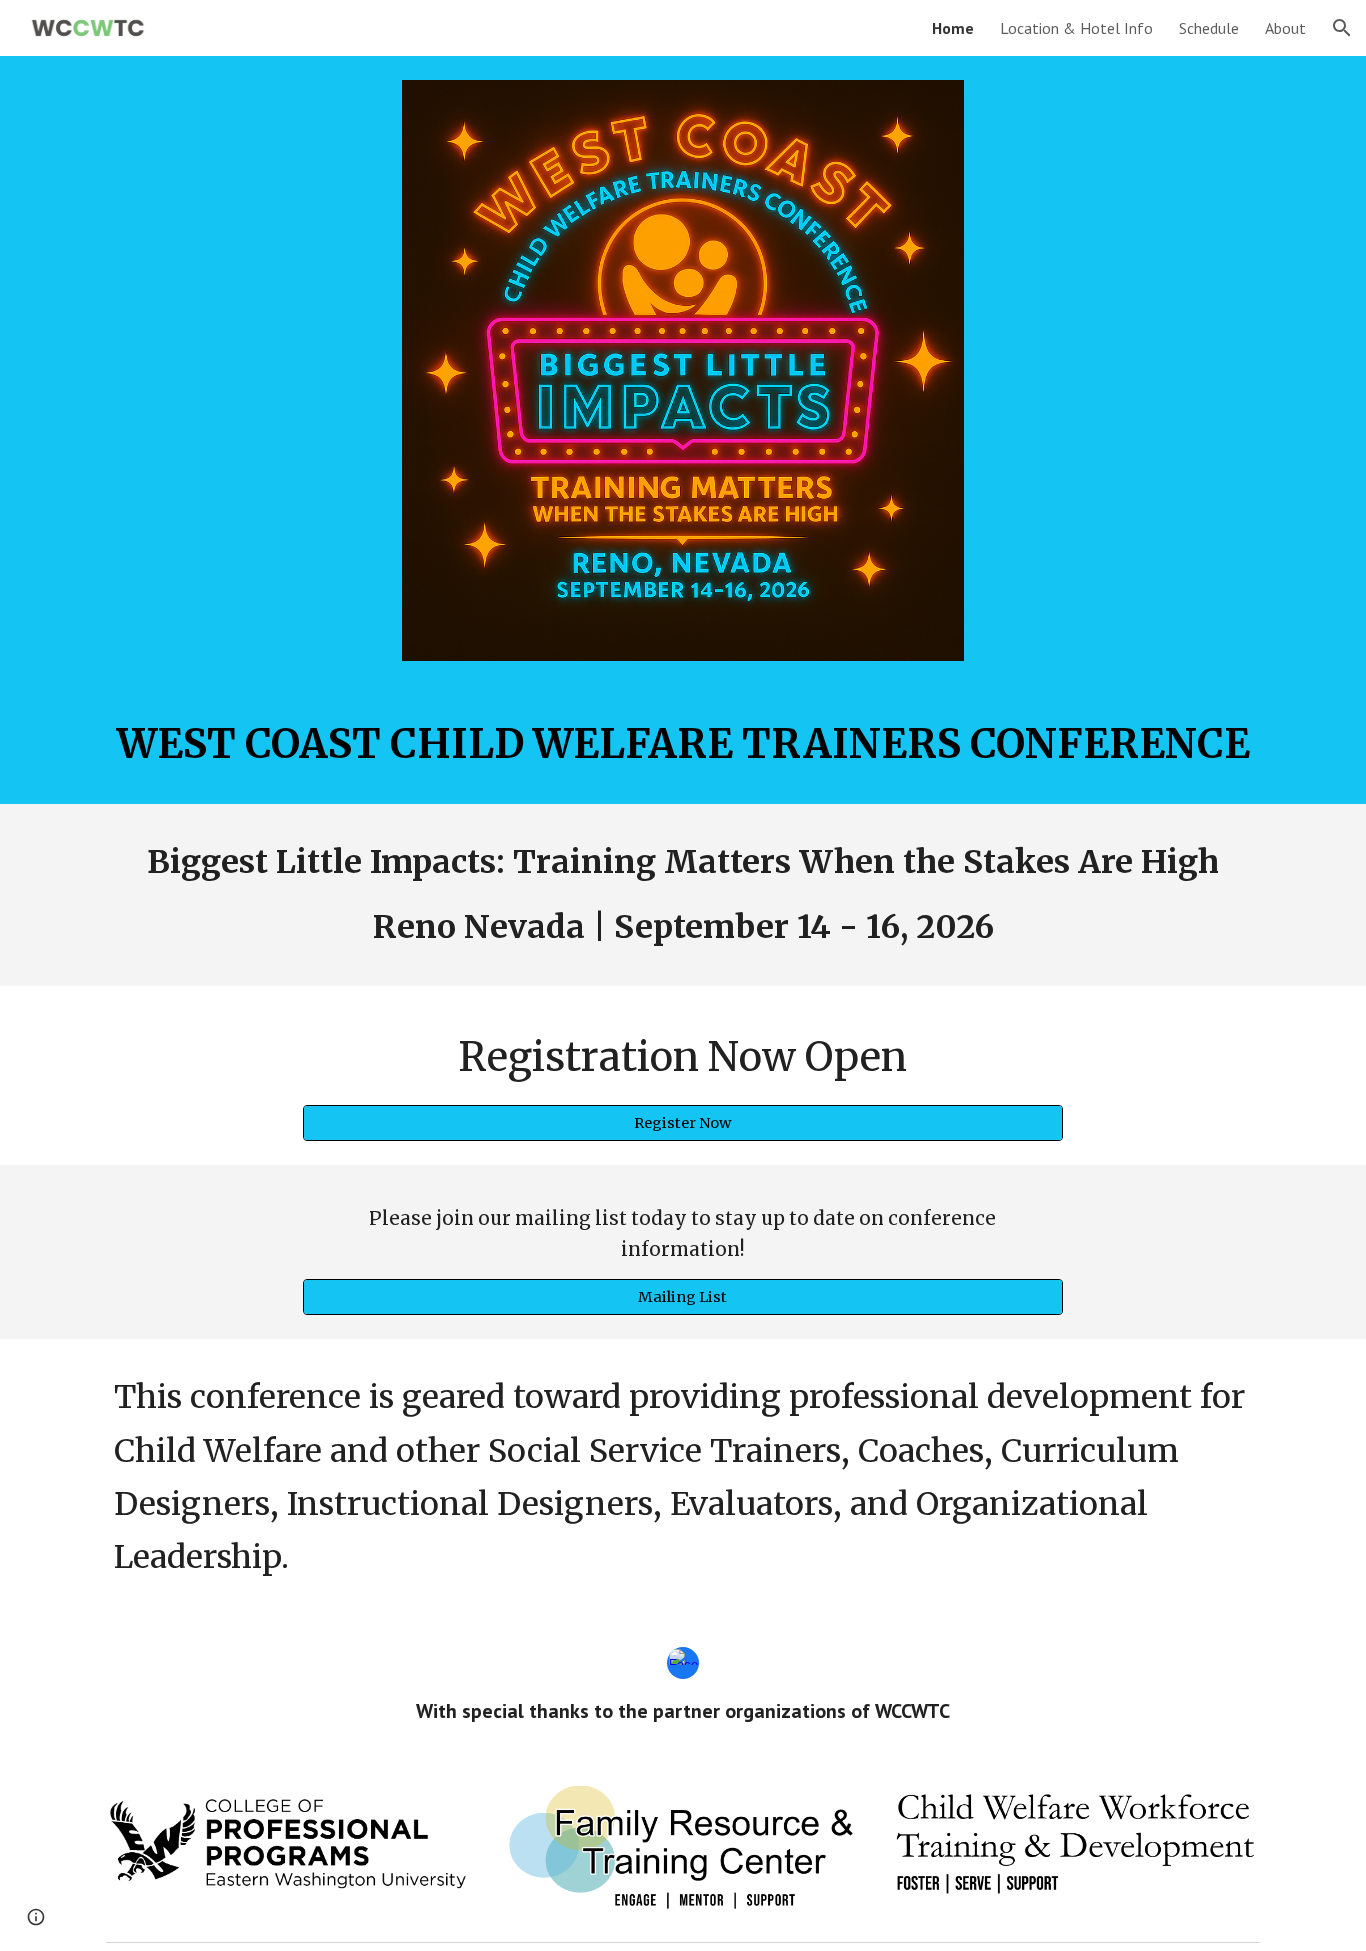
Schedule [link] (1209, 28)
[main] (683, 744)
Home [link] (953, 28)
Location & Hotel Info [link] (1076, 28)
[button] (1342, 28)
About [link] (1285, 28)
